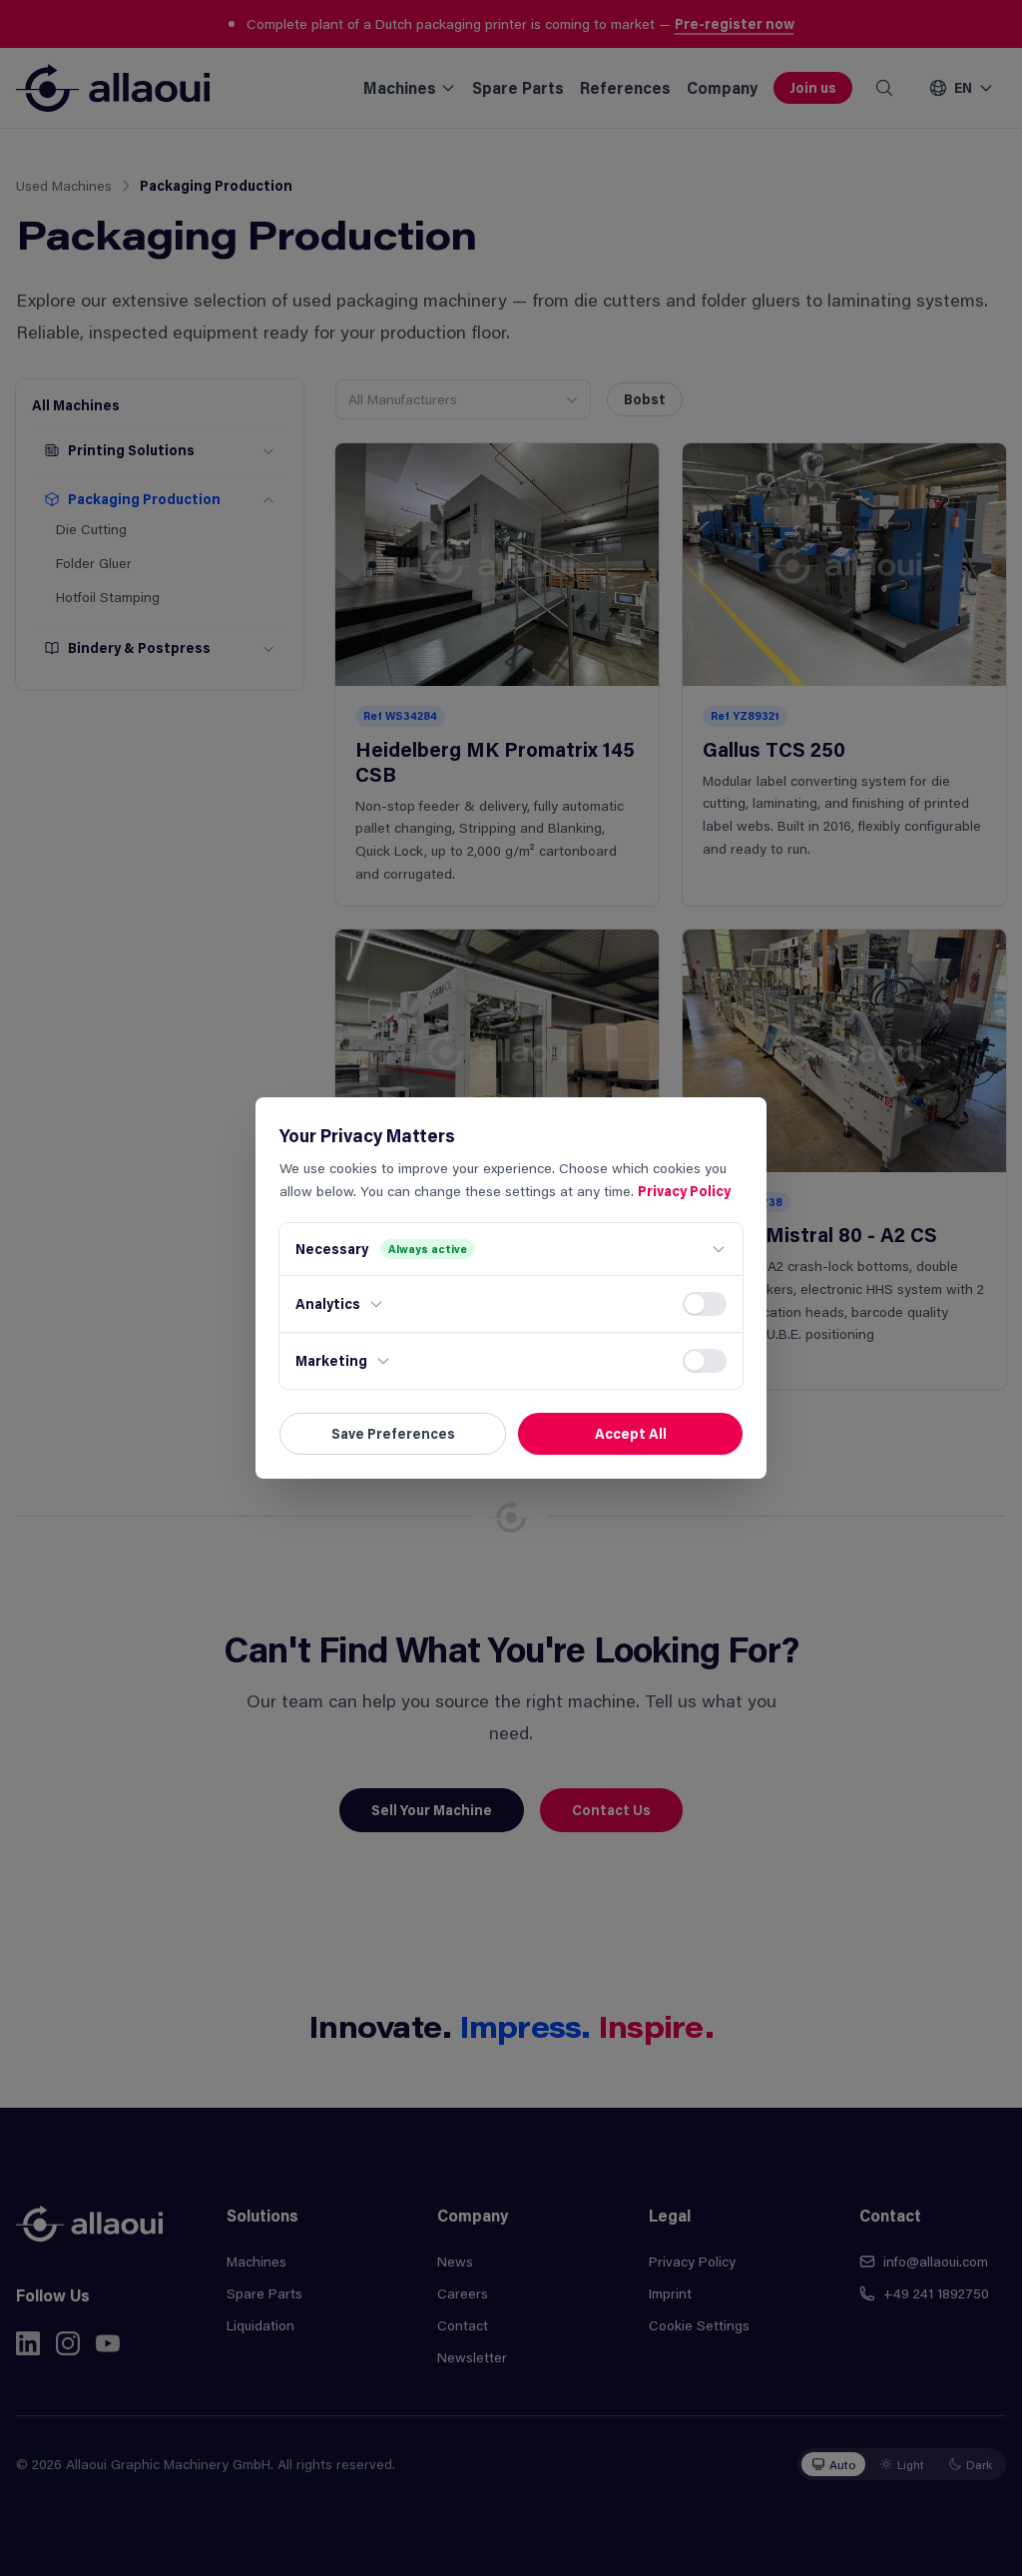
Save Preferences (393, 1433)
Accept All (631, 1433)
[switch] (705, 1304)
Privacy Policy (684, 1191)
